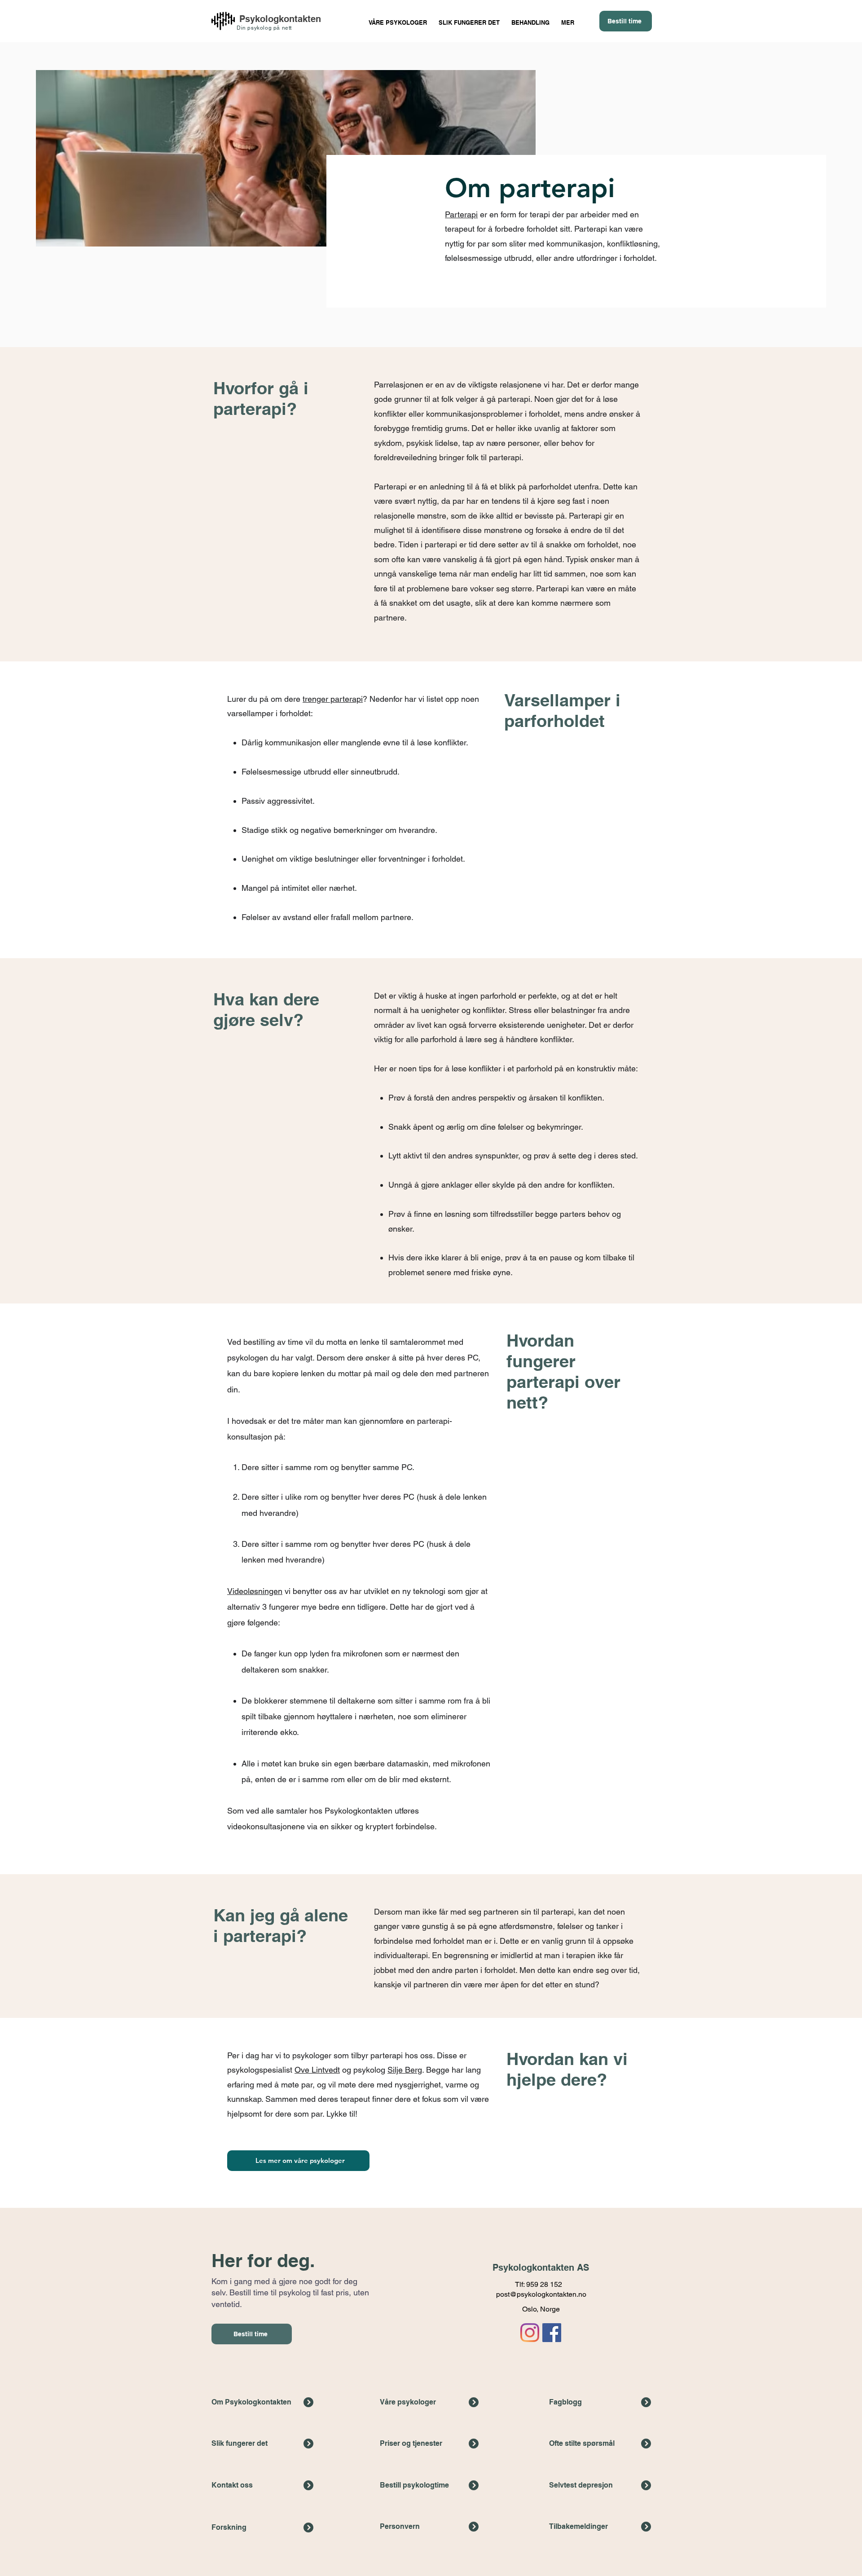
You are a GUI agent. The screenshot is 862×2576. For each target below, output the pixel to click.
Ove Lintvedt (317, 2070)
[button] (530, 19)
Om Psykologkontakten (251, 2402)
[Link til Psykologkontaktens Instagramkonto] (530, 2333)
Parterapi (461, 214)
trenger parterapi (333, 699)
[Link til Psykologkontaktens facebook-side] (552, 2333)
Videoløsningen (255, 1591)
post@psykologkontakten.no (541, 2294)
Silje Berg (405, 2070)
